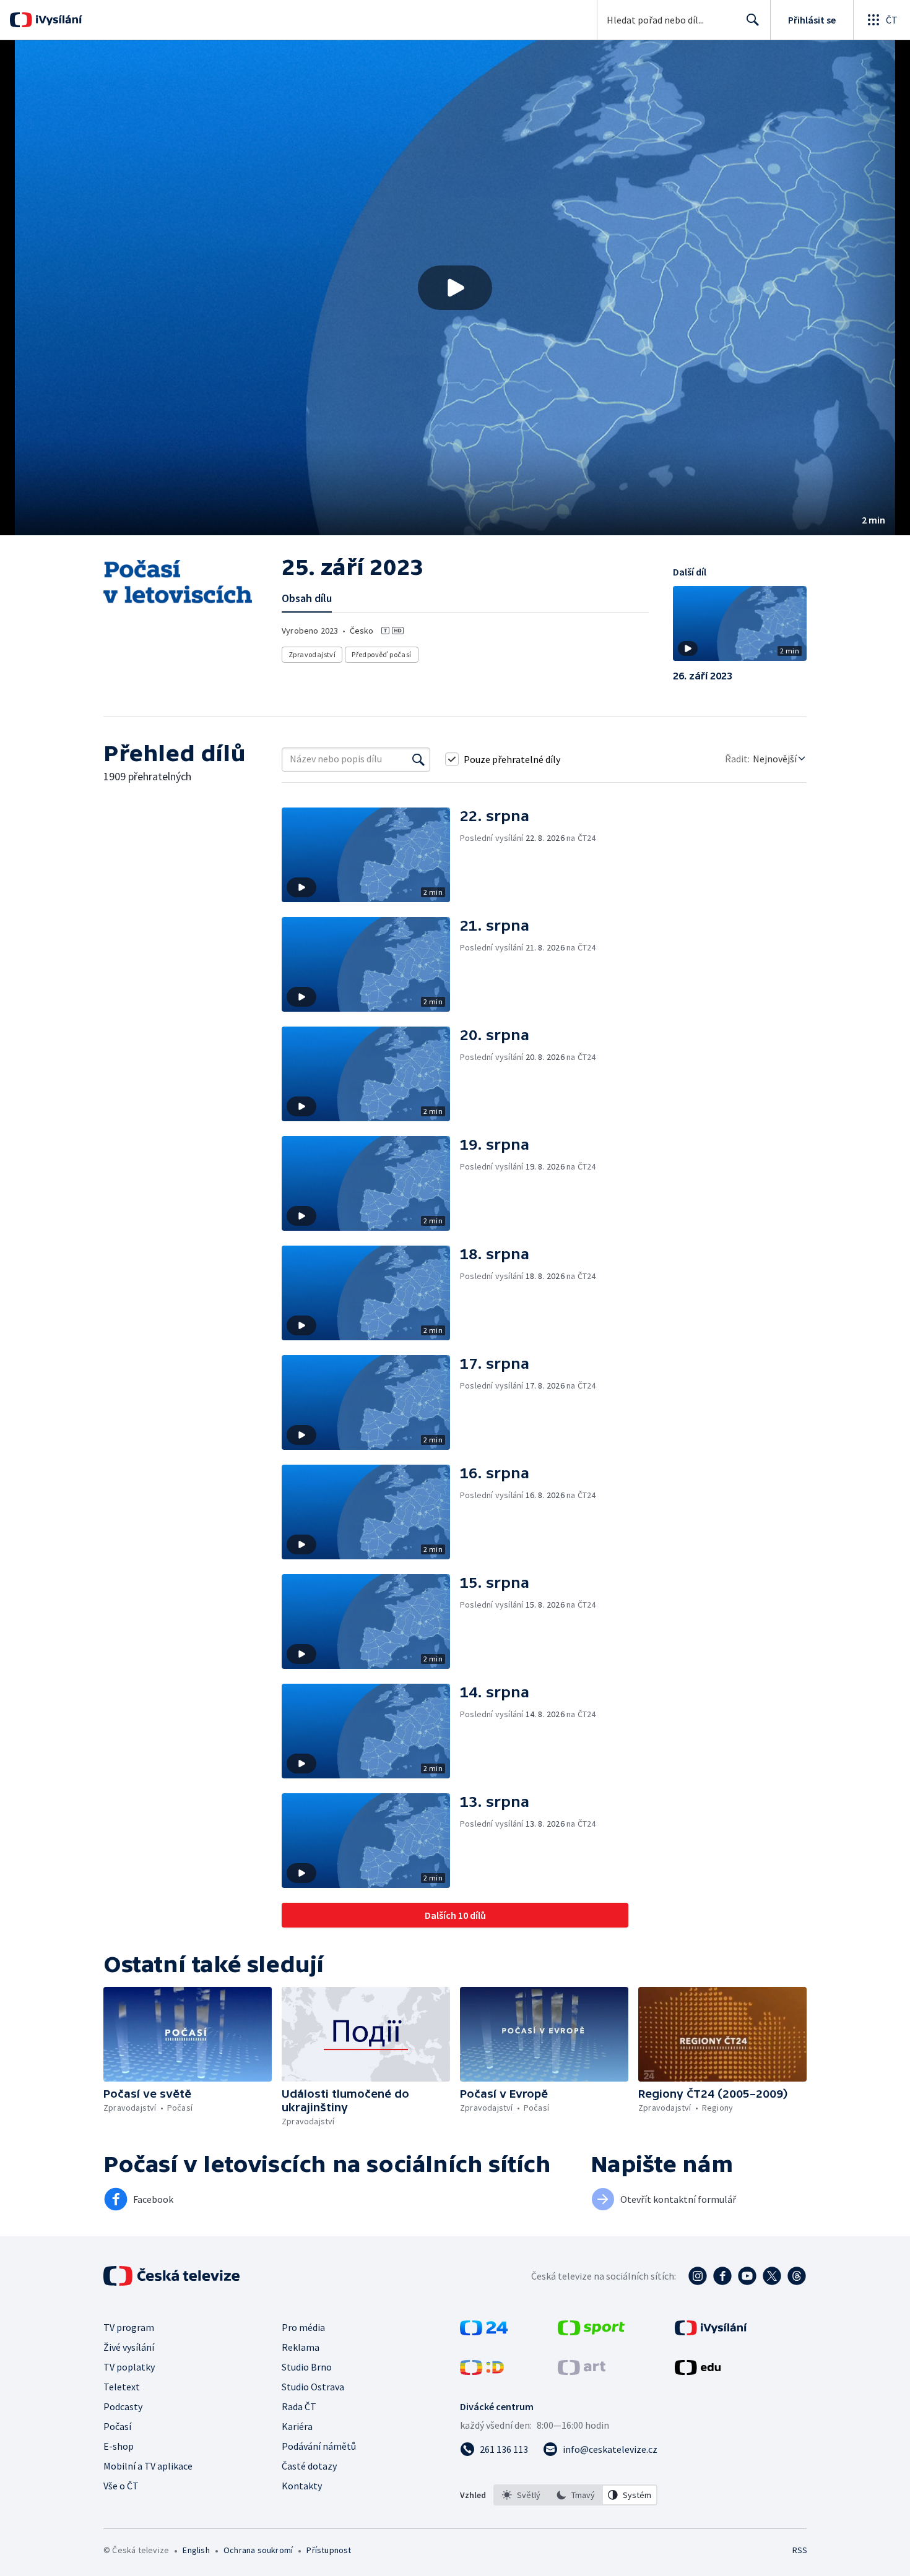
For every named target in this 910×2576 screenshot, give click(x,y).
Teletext (122, 2387)
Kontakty (302, 2486)
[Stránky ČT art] (582, 2371)
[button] (455, 288)
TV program (129, 2327)
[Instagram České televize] (698, 2276)
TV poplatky (129, 2367)
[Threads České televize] (797, 2276)
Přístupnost (329, 2550)
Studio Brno (307, 2367)
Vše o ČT (121, 2486)
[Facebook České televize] (722, 2276)
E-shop (119, 2446)
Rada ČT (299, 2406)
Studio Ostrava (313, 2387)
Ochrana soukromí (258, 2550)
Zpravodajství (312, 654)
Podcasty (123, 2406)
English (196, 2550)
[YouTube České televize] (747, 2276)
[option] (521, 2495)
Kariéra (297, 2426)
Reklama (301, 2347)
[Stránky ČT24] (484, 2332)
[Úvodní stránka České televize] (173, 2276)
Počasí (117, 2426)
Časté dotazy (309, 2466)
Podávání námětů (319, 2446)
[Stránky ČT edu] (698, 2371)
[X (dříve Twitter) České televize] (772, 2276)
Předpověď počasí (381, 654)
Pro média (303, 2327)
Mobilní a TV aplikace (148, 2466)
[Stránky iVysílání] (711, 2332)
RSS (800, 2550)
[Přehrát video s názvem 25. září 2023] (455, 288)
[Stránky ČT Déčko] (482, 2371)
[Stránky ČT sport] (591, 2332)
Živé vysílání (129, 2347)
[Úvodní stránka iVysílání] (57, 20)
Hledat (753, 20)
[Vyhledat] (418, 759)
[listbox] (575, 2495)
